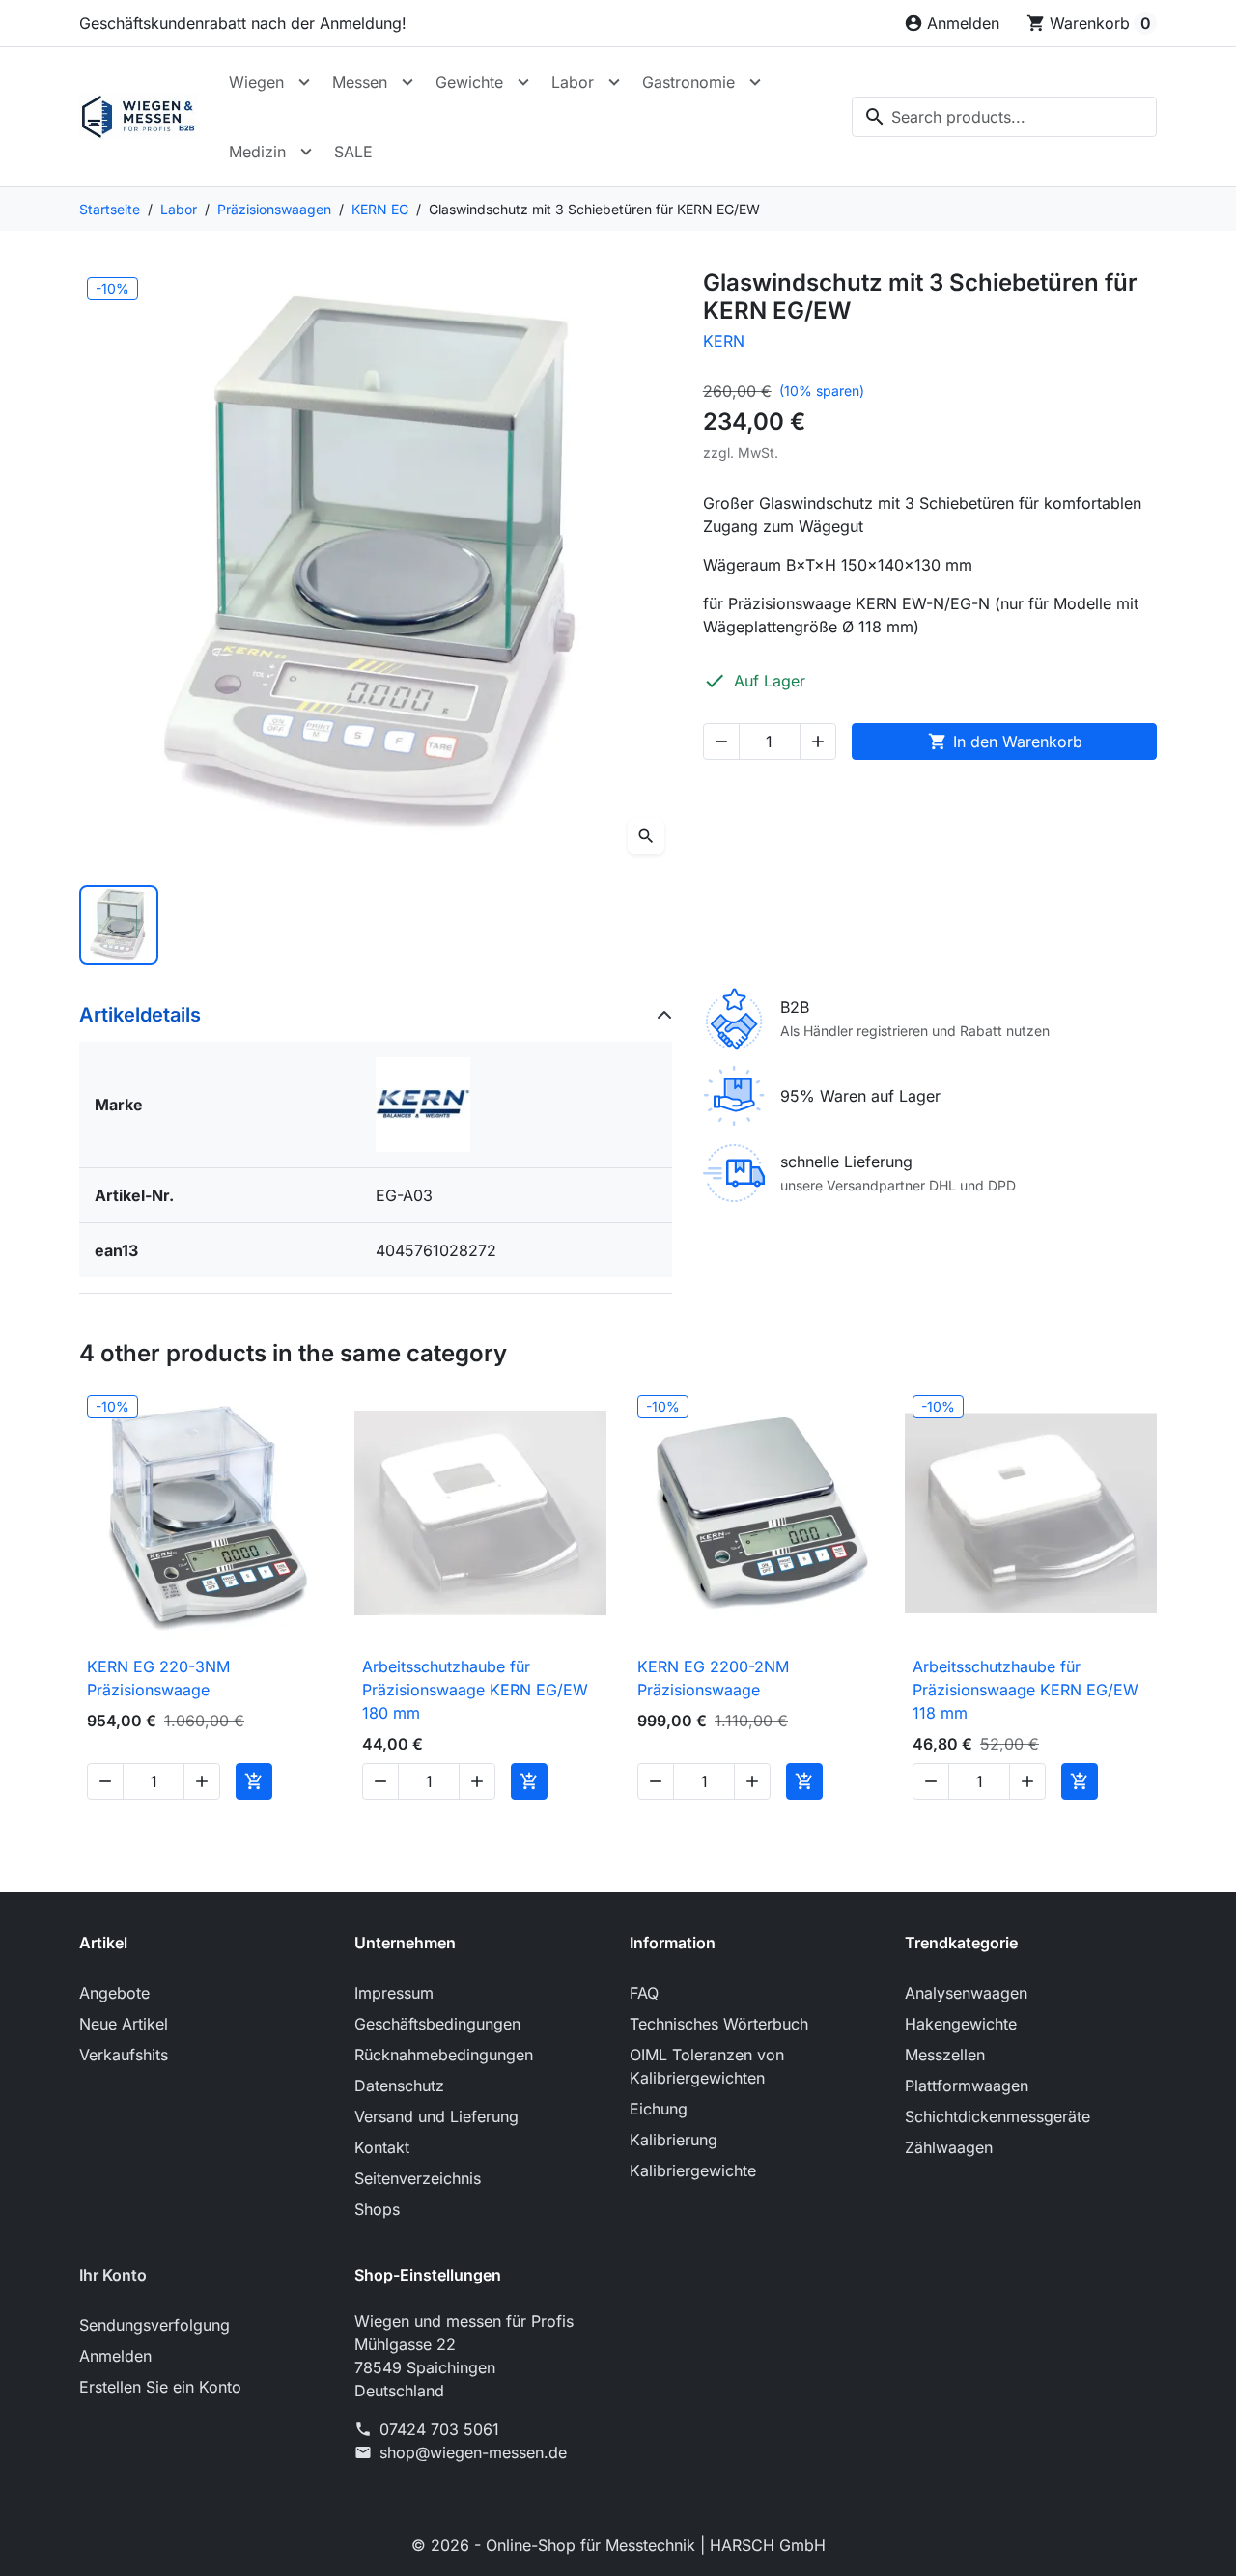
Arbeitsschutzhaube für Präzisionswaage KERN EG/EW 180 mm (475, 1690)
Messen (360, 82)
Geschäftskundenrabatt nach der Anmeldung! (243, 23)
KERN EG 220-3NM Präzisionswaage (158, 1678)
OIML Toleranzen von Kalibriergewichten (707, 2066)
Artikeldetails (140, 1015)
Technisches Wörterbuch (719, 2024)
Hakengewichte (961, 2024)
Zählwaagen (949, 2147)
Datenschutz (399, 2086)
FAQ (644, 1993)
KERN (724, 341)
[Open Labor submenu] (614, 82)
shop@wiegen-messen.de (473, 2452)
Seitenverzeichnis (418, 2178)
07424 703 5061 (439, 2429)
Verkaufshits (124, 2055)
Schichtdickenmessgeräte (997, 2116)
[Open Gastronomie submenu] (755, 82)
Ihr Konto (113, 2275)
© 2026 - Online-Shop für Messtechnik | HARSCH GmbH (618, 2545)
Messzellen (945, 2055)
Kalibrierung (674, 2140)
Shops (377, 2209)
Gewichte (469, 82)
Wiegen (256, 82)
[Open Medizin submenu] (306, 152)
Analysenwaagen (966, 1993)
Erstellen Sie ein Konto (160, 2387)
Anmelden (115, 2356)
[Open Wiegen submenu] (304, 82)
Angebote (114, 1993)
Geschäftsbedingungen (437, 2024)
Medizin (257, 152)
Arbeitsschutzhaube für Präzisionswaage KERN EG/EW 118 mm (1025, 1690)
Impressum (394, 1993)
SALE (353, 152)
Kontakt (382, 2147)
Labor (573, 82)
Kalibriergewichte (693, 2170)
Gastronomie (688, 82)
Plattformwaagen (967, 2086)
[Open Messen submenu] (407, 82)
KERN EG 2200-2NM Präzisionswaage (713, 1678)
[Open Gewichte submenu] (523, 82)
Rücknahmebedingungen (444, 2055)
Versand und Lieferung (436, 2116)
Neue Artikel (124, 2024)
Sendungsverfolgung (154, 2325)
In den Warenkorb (1005, 742)
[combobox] (1004, 117)
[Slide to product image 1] (119, 925)
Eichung (659, 2109)
